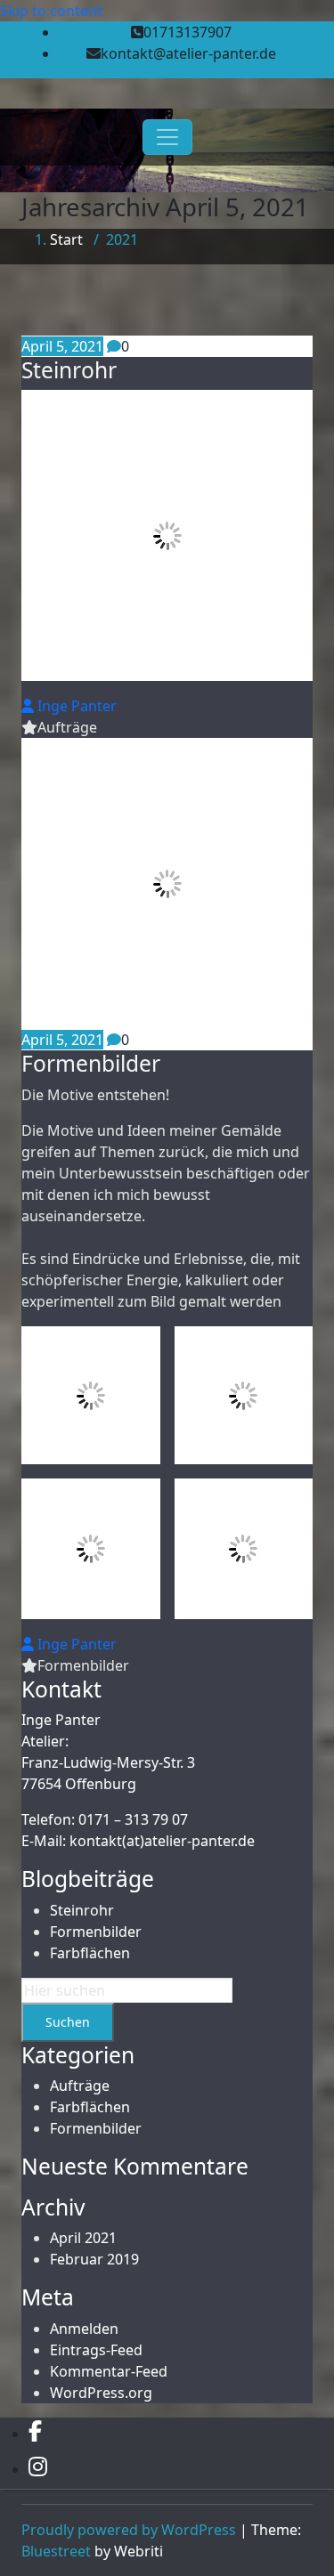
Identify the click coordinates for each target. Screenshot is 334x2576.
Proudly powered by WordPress (129, 2530)
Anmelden (84, 2329)
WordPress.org (101, 2393)
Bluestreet (56, 2551)
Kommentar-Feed (109, 2371)
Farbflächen (90, 1953)
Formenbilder (91, 1063)
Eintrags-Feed (96, 2350)
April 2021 (83, 2238)
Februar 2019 (94, 2259)
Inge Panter (75, 706)
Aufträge (67, 727)
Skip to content (51, 11)
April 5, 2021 (62, 346)
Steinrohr (69, 370)
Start (66, 239)
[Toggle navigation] (167, 137)
